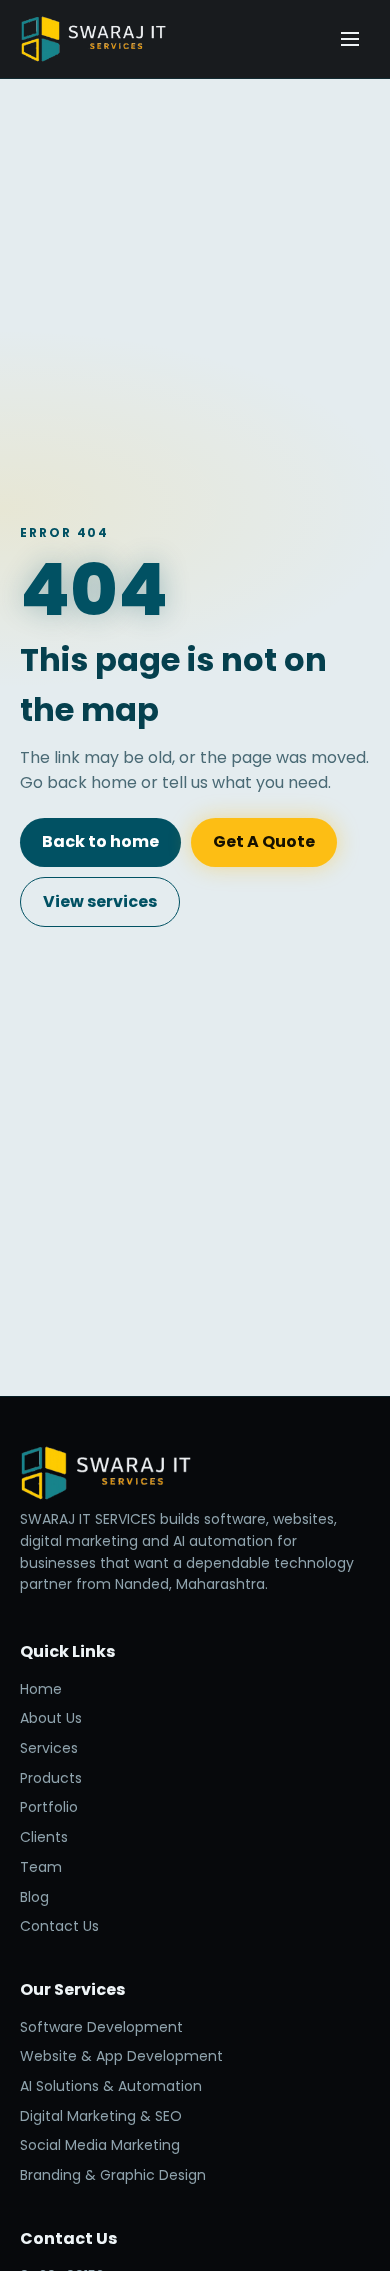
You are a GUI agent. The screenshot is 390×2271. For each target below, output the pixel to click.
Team (41, 1867)
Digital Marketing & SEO (101, 2116)
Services (49, 1748)
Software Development (101, 2027)
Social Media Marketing (100, 2145)
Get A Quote (264, 841)
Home (41, 1689)
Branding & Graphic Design (113, 2175)
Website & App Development (121, 2056)
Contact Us (59, 1926)
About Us (51, 1718)
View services (100, 901)
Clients (44, 1837)
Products (51, 1778)
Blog (34, 1897)
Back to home (100, 841)
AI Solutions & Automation (111, 2086)
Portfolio (49, 1807)
